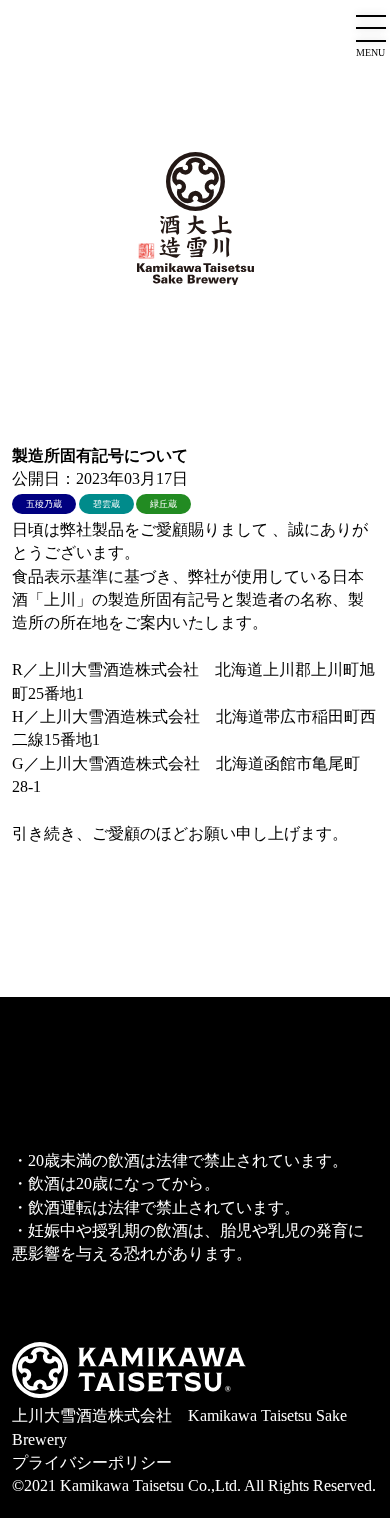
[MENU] (371, 30)
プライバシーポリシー (92, 1462)
